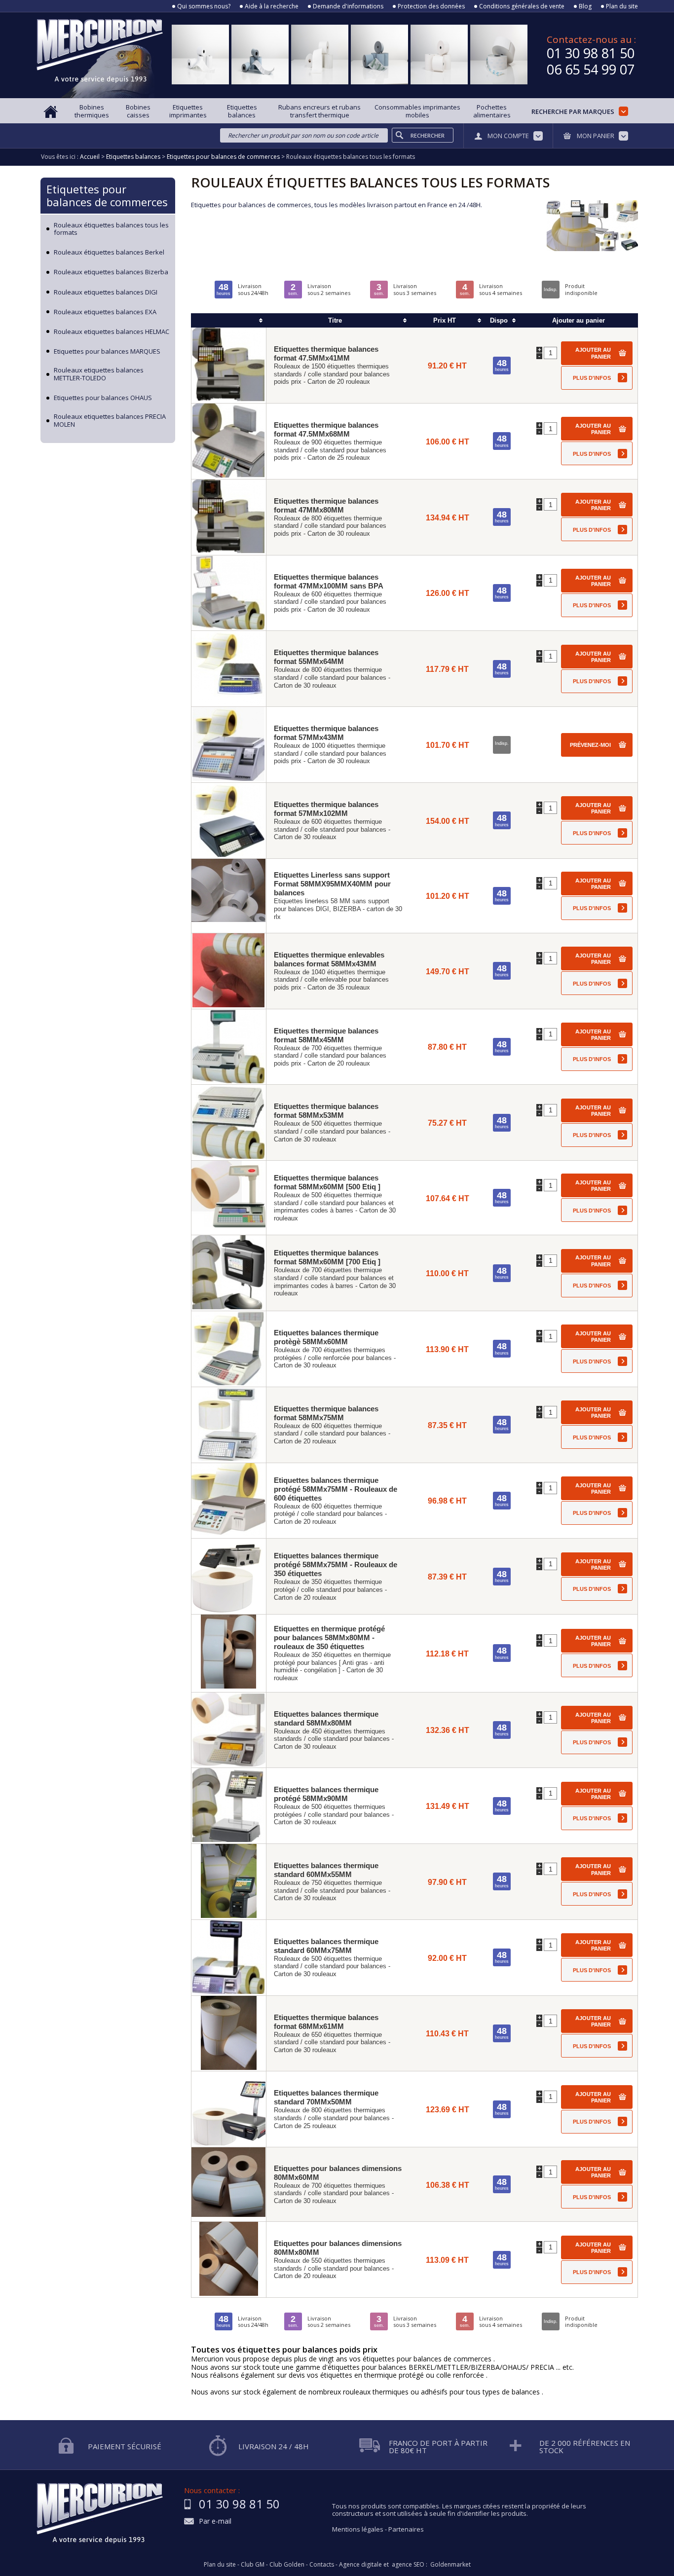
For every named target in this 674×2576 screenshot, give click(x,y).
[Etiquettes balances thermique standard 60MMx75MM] (229, 1958)
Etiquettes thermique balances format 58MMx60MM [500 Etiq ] (327, 1182)
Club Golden (287, 2565)
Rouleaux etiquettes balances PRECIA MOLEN (110, 421)
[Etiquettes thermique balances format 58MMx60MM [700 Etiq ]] (229, 1273)
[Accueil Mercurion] (51, 111)
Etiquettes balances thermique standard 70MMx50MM (326, 2097)
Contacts (322, 2565)
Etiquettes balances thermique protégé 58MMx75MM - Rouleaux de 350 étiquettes (336, 1564)
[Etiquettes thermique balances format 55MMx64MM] (229, 669)
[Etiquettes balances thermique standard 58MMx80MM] (229, 1730)
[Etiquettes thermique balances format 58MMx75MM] (229, 1425)
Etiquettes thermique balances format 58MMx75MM (326, 1413)
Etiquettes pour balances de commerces (107, 195)
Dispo (499, 320)
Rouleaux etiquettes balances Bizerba (111, 272)
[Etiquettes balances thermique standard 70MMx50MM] (229, 2109)
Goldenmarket (450, 2565)
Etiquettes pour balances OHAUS (103, 398)
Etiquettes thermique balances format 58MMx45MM (326, 1035)
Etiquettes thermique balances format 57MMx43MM (326, 733)
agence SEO (408, 2565)
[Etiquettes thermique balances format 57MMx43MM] (229, 745)
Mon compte (508, 136)
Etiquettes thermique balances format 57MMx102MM (326, 809)
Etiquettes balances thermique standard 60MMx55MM (326, 1870)
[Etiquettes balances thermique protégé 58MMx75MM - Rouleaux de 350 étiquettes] (229, 1576)
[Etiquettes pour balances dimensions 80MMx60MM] (229, 2184)
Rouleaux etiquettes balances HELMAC (112, 332)
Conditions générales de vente (522, 6)
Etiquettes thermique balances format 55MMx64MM (326, 657)
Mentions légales (358, 2529)
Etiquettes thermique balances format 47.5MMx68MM (326, 429)
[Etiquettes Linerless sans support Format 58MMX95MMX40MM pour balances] (229, 896)
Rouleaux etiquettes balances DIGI (106, 293)
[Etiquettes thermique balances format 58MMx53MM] (229, 1122)
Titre (335, 320)
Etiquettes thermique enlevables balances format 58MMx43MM (329, 959)
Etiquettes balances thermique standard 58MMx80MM (326, 1718)
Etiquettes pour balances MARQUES (107, 352)
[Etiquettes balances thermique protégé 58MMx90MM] (229, 1806)
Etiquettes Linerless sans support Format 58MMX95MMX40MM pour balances (332, 884)
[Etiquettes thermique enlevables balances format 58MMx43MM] (229, 971)
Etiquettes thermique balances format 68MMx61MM (326, 2022)
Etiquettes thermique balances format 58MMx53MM (326, 1111)
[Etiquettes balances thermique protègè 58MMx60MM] (229, 1349)
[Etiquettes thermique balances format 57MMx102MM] (229, 821)
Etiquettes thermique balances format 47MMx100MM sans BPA (329, 581)
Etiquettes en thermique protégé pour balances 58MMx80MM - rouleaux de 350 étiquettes (329, 1638)
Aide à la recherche (272, 6)
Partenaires (406, 2529)
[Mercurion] (100, 55)
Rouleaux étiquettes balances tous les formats (111, 229)
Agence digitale (360, 2565)
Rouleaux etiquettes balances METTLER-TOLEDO (99, 374)
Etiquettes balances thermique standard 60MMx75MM (326, 1946)
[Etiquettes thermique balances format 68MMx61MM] (229, 2034)
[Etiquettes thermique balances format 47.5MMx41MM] (229, 365)
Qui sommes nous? (204, 6)
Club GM (253, 2565)
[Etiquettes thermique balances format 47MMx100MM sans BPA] (229, 593)
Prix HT (445, 320)
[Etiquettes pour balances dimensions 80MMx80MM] (229, 2260)
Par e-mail (215, 2521)
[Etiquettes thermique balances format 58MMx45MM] (229, 1047)
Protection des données (431, 6)
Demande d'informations (348, 6)
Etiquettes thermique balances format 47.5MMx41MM (326, 353)
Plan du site (622, 6)
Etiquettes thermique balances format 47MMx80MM (326, 505)
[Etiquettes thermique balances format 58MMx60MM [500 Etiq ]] (229, 1198)
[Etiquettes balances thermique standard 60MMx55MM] (229, 1882)
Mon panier (596, 136)
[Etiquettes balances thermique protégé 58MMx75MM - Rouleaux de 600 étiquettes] (229, 1501)
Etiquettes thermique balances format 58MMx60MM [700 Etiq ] (327, 1257)
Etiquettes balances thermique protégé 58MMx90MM (326, 1794)
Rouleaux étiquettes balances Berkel (109, 253)
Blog (585, 6)
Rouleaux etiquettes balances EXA (105, 312)
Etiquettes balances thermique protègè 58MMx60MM (326, 1337)
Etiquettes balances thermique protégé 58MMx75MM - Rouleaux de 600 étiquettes (336, 1489)
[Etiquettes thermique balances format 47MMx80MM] (229, 517)
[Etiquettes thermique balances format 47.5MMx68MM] (229, 441)
